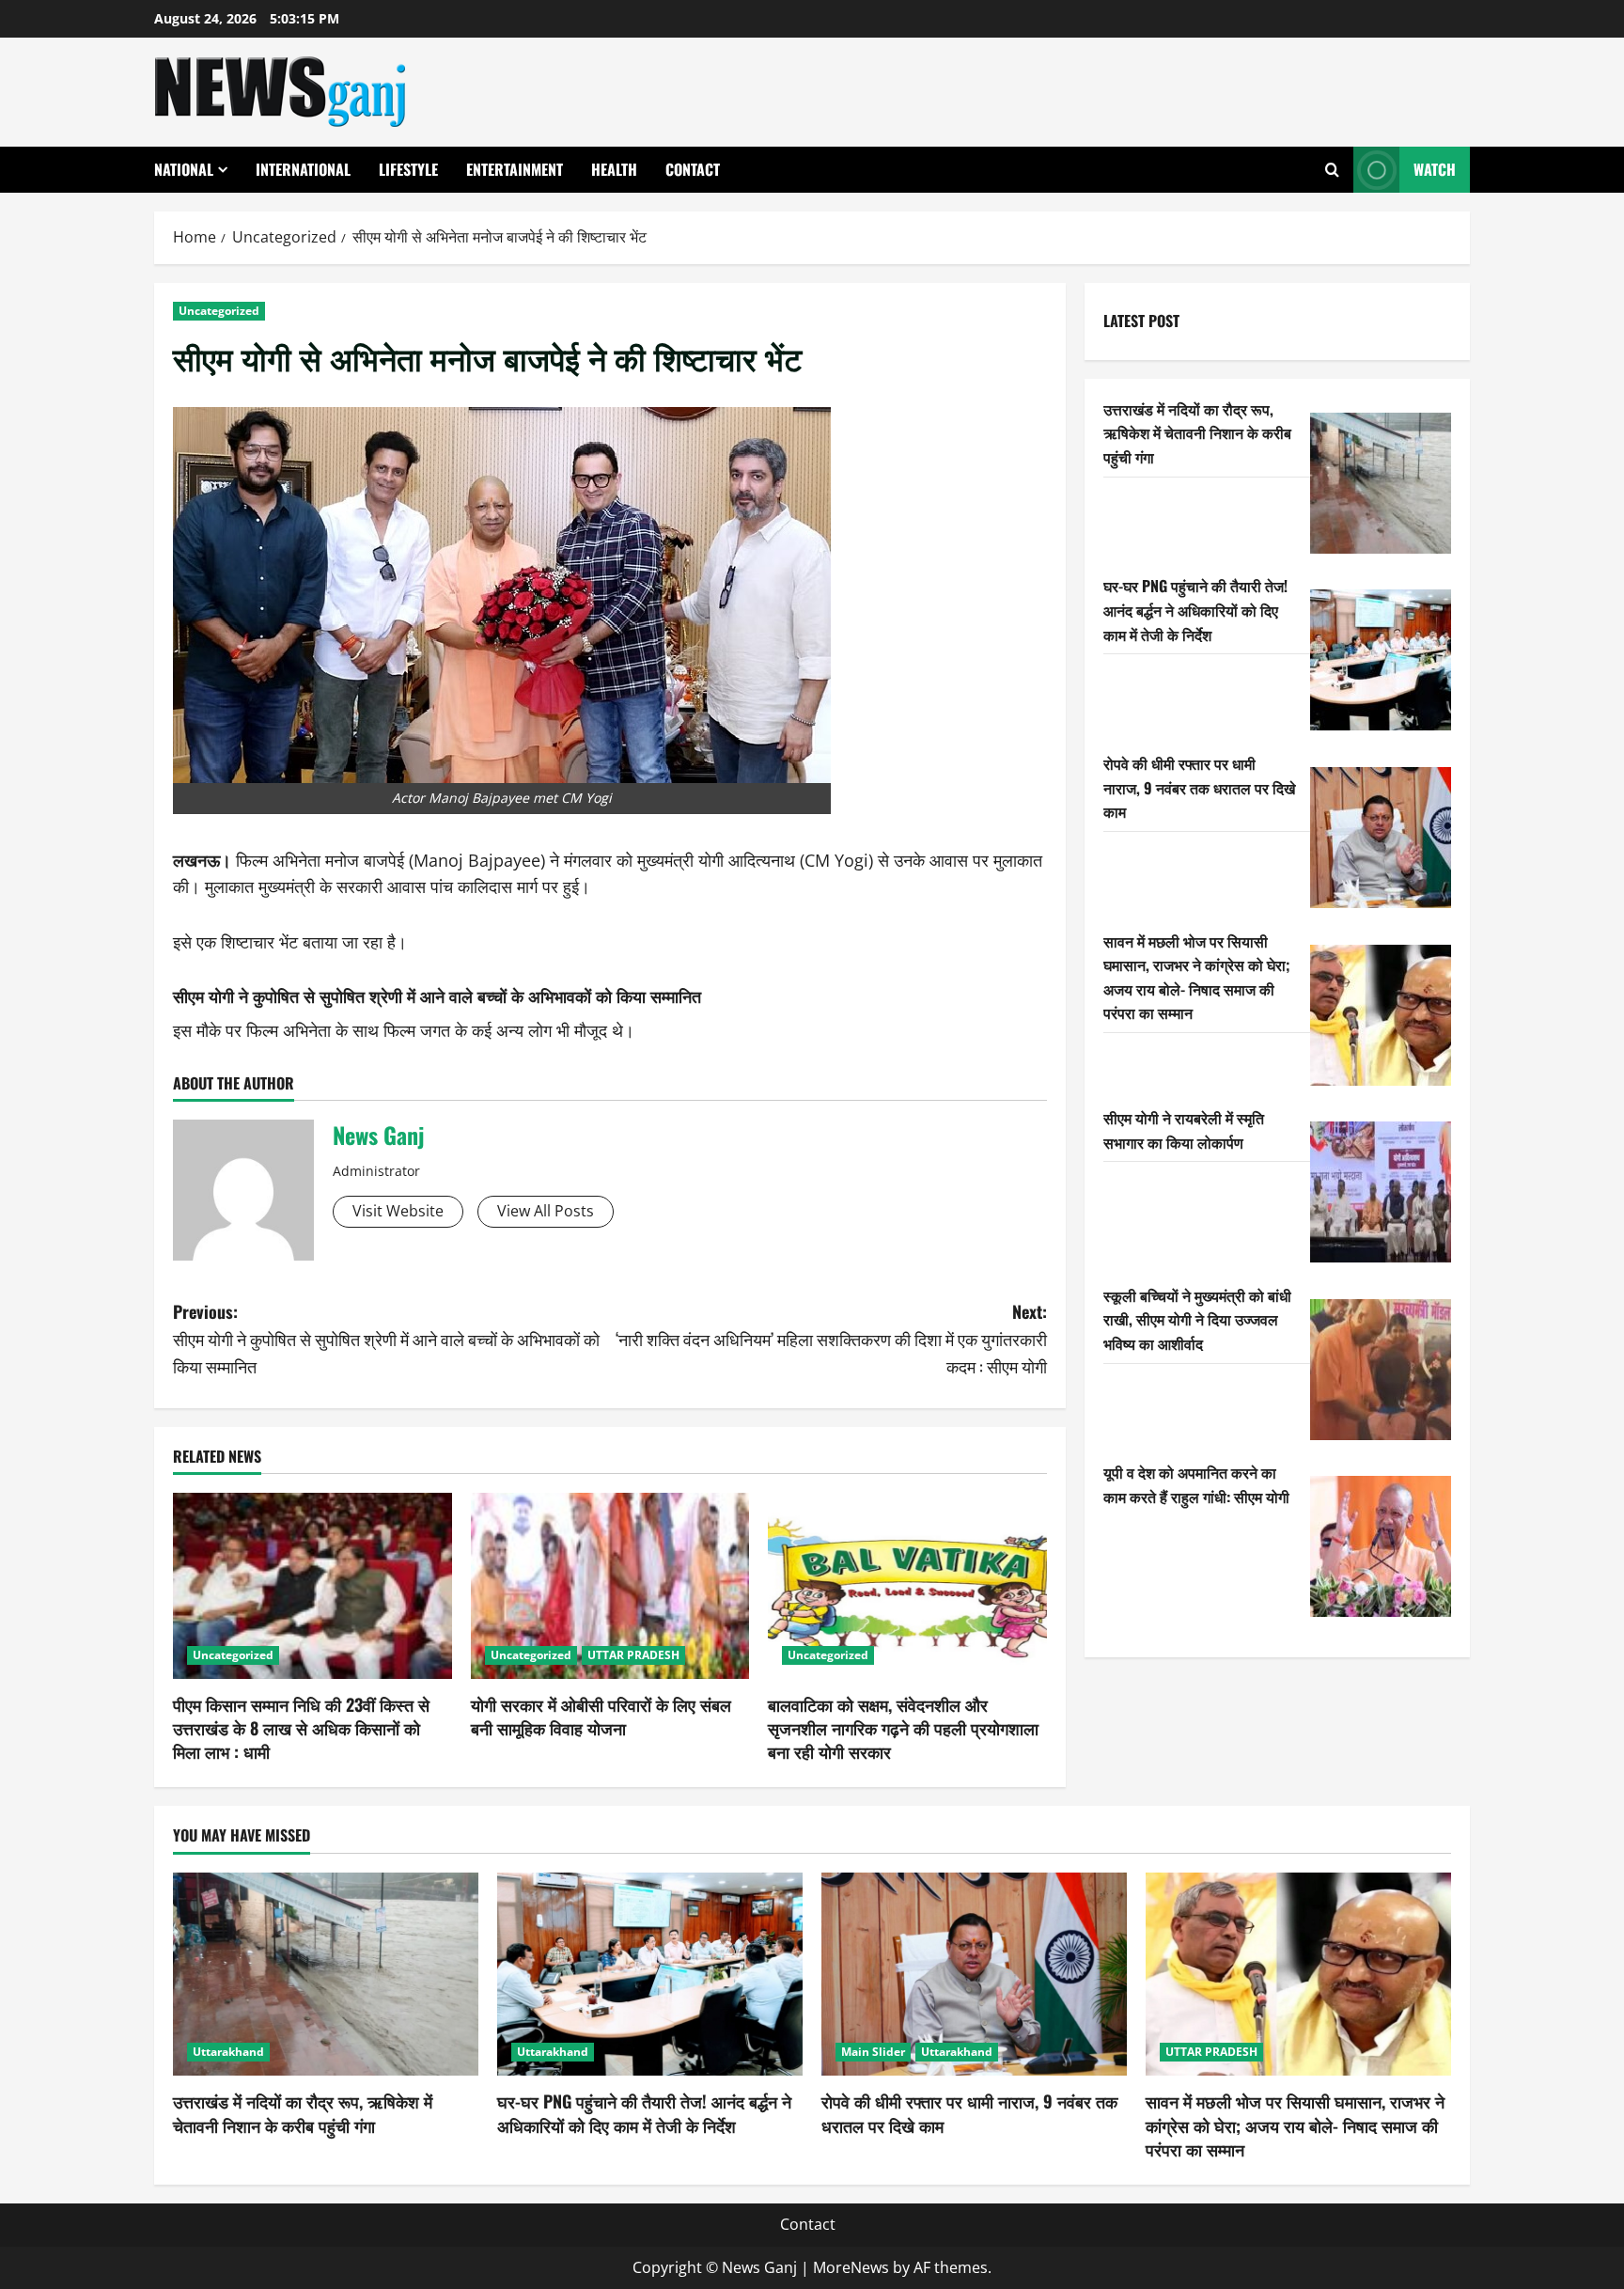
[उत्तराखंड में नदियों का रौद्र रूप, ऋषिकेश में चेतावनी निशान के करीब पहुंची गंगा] (1381, 483)
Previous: (386, 1339)
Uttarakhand (228, 2052)
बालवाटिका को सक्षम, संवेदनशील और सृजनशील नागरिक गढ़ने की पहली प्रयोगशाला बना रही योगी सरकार (903, 1728)
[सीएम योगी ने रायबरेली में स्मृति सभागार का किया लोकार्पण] (1381, 1192)
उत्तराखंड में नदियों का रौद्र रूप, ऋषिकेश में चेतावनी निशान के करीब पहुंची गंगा (1197, 433)
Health (614, 169)
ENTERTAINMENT (515, 169)
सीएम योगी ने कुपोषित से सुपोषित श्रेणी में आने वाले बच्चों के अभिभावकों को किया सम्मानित (437, 996)
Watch (1435, 169)
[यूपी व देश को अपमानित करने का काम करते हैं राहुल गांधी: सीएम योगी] (1381, 1546)
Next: (831, 1339)
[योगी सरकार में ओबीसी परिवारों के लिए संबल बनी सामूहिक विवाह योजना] (610, 1586)
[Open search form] (1332, 170)
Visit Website (398, 1211)
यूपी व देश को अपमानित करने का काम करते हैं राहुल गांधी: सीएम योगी (1196, 1484)
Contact (693, 169)
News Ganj (378, 1135)
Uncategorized (219, 311)
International (303, 169)
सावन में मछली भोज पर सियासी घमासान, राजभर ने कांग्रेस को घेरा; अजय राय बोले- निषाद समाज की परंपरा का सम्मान (1197, 977)
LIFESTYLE (408, 169)
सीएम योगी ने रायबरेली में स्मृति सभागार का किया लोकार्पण (1184, 1130)
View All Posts (546, 1211)
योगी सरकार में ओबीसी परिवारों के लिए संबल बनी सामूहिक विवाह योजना (601, 1716)
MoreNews (851, 2267)
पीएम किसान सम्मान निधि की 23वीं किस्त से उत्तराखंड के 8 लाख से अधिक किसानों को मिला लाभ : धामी (301, 1728)
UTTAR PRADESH (633, 1655)
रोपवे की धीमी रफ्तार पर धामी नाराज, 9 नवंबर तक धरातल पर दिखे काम (1199, 787)
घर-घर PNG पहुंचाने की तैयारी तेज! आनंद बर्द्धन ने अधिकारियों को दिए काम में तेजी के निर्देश (1195, 610)
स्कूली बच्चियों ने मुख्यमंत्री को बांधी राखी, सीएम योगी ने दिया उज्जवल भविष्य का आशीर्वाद (1197, 1319)
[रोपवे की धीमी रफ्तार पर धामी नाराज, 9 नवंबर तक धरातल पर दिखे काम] (1381, 838)
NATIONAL (184, 169)
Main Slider (873, 2052)
